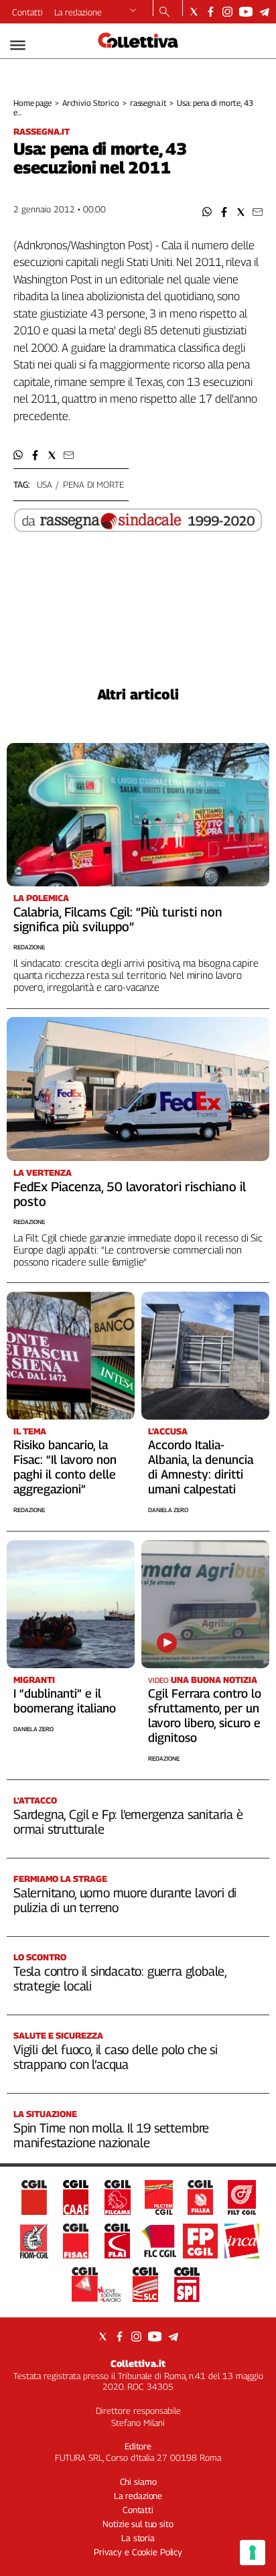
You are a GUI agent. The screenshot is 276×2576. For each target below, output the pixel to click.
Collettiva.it (138, 2363)
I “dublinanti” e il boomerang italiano (65, 1701)
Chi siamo (138, 2482)
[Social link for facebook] (211, 12)
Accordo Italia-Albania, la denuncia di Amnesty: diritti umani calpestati (201, 1467)
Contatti (27, 12)
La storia (138, 2538)
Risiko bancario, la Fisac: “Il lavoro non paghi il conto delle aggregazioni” (65, 1467)
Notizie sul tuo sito (138, 2524)
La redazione (78, 12)
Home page (32, 103)
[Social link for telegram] (264, 12)
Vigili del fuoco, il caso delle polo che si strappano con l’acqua (116, 2057)
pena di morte (93, 484)
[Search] (164, 13)
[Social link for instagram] (227, 12)
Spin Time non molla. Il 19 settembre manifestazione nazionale (111, 2135)
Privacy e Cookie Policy (138, 2552)
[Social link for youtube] (246, 12)
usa (45, 484)
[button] (207, 212)
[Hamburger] (18, 45)
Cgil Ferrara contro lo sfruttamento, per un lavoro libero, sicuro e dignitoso (205, 1715)
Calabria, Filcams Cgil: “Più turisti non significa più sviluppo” (118, 919)
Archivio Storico (91, 103)
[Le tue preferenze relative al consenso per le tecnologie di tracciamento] (253, 2553)
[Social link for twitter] (194, 12)
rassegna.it (148, 103)
